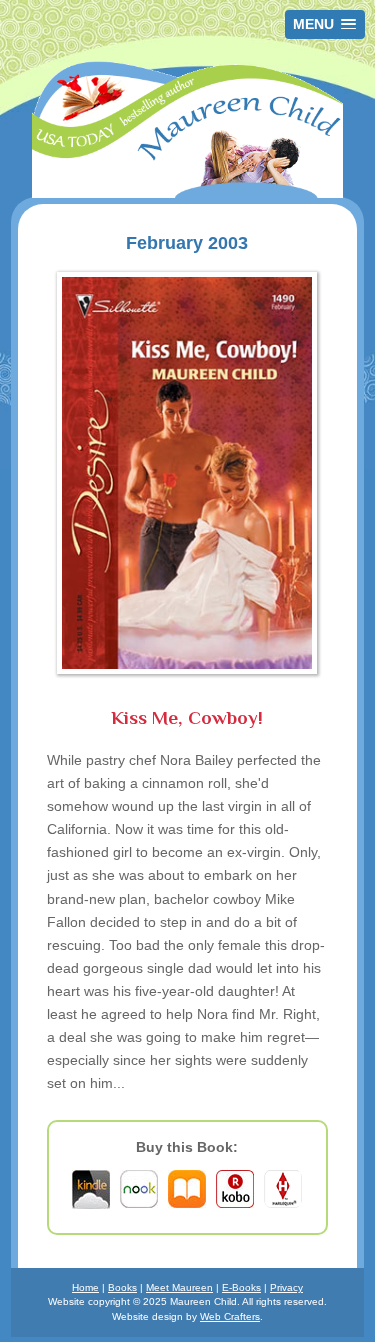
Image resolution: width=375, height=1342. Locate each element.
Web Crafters (230, 1316)
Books (122, 1287)
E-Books (241, 1287)
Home (85, 1287)
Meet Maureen (179, 1287)
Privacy (286, 1287)
